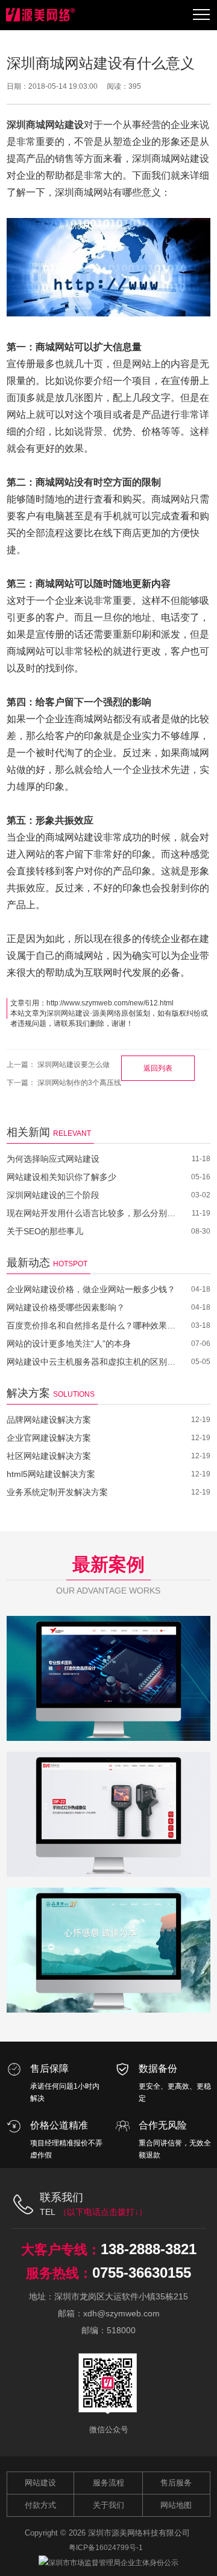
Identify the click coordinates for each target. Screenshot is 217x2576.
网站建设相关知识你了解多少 (61, 1177)
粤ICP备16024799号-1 (106, 2548)
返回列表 (158, 1068)
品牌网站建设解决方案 (49, 1420)
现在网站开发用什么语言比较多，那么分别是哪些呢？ (91, 1213)
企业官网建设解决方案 (49, 1438)
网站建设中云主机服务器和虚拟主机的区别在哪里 (91, 1362)
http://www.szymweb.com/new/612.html (110, 1003)
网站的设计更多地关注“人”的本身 (69, 1344)
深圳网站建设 (68, 1013)
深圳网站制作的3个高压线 (79, 1083)
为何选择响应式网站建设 (53, 1159)
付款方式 (40, 2505)
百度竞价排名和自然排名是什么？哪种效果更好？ (91, 1325)
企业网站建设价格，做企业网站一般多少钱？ (91, 1289)
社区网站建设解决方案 (49, 1456)
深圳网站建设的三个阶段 (53, 1195)
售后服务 (176, 2483)
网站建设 (40, 2483)
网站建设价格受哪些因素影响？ (66, 1307)
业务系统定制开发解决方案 (57, 1492)
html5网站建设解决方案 (51, 1474)
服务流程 (108, 2483)
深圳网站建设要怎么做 (74, 1065)
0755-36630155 (142, 2273)
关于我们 (108, 2505)
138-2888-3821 (149, 2249)
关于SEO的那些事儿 (45, 1231)
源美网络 (107, 1013)
